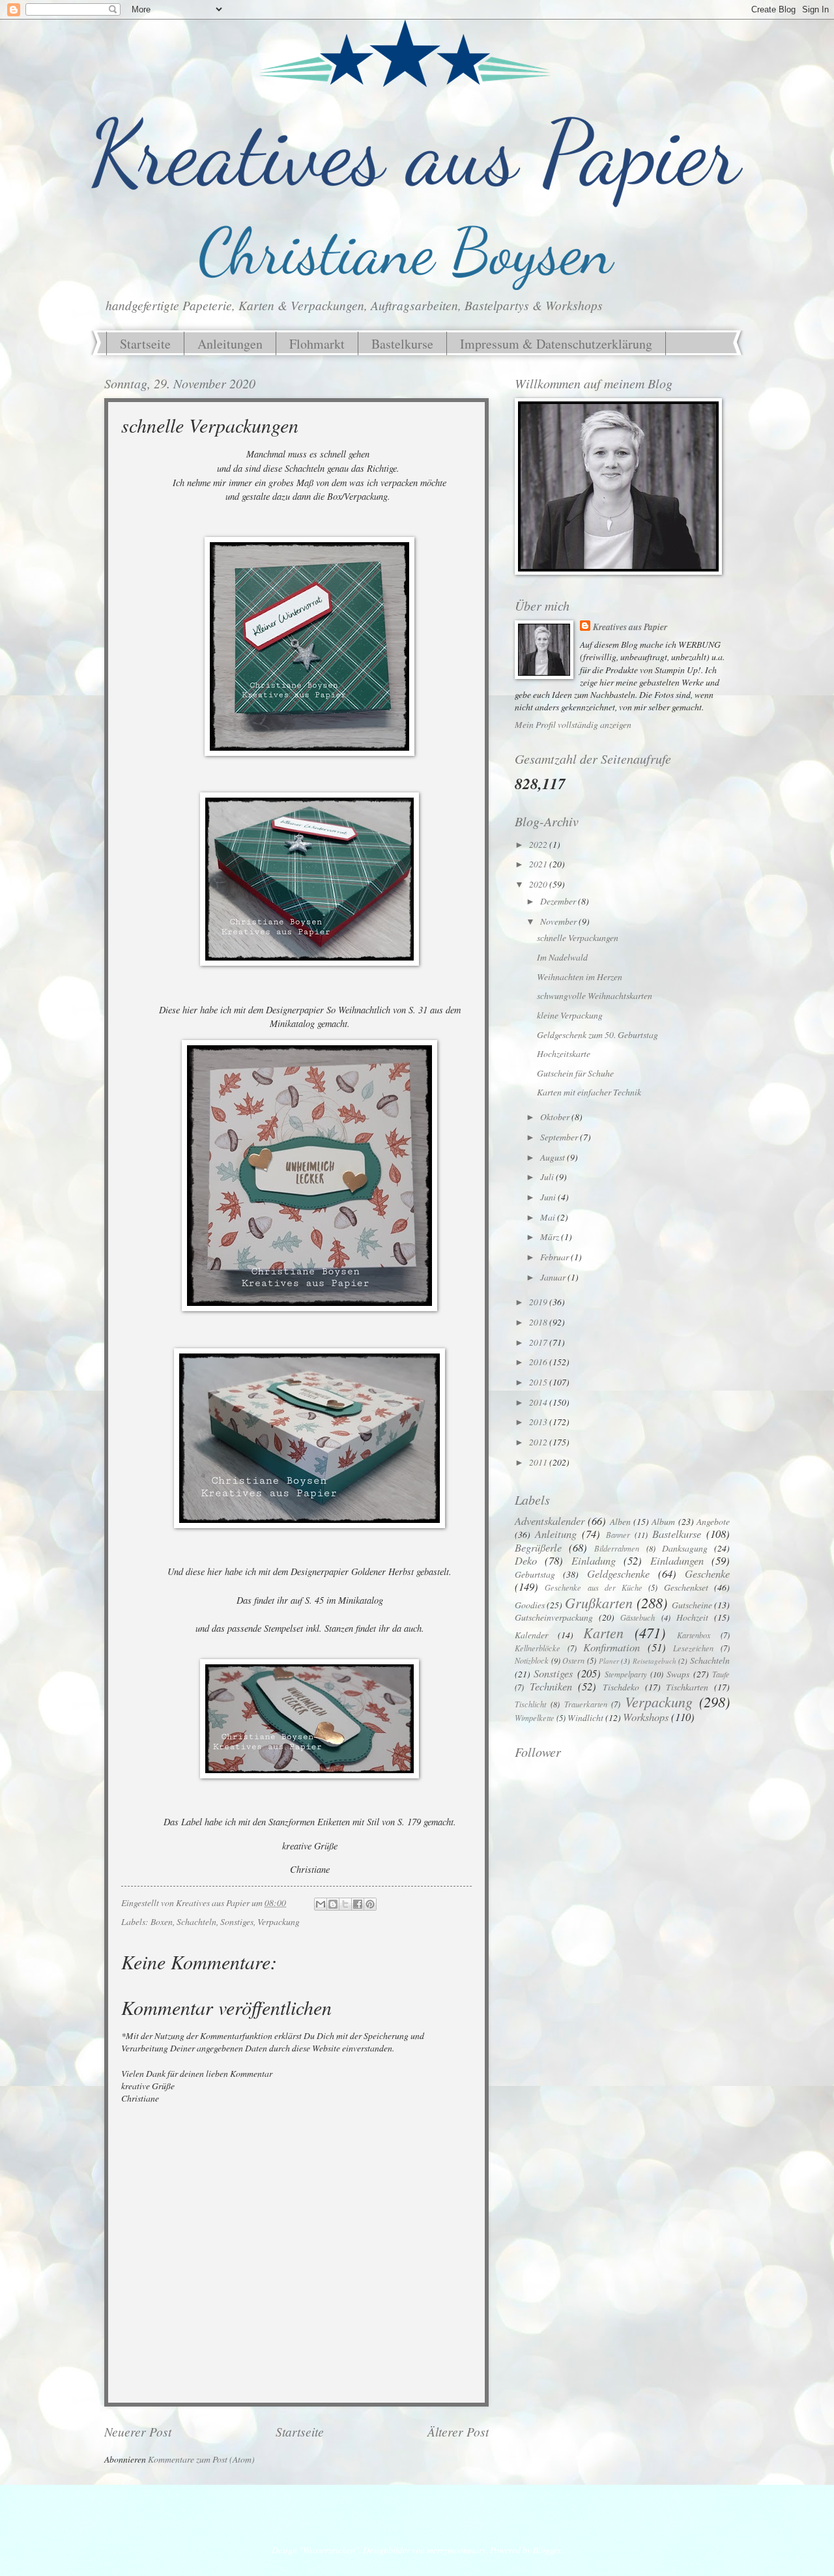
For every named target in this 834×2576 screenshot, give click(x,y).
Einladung (594, 1560)
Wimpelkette (535, 1718)
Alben (620, 1521)
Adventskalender (550, 1520)
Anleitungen (230, 344)
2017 (539, 1342)
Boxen (162, 1921)
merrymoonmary (456, 2550)
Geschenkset (686, 1587)
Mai (549, 1217)
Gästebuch (638, 1617)
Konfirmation (611, 1647)
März (551, 1237)
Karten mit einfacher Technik (589, 1092)
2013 (539, 1422)
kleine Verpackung (570, 1015)
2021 (539, 864)
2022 (539, 844)
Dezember (559, 901)
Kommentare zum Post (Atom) (201, 2459)
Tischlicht (530, 1704)
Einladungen (677, 1560)
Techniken (551, 1686)
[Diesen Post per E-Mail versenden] (321, 1904)
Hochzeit (692, 1617)
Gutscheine (692, 1605)
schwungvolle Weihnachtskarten (595, 995)
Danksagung (685, 1548)
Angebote (713, 1521)
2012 (539, 1442)
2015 (539, 1382)
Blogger (547, 2550)
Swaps (678, 1674)
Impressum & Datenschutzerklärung (556, 344)
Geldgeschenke (618, 1573)
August (554, 1157)
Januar (554, 1277)
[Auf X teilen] (345, 1904)
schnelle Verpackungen (578, 937)
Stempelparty (626, 1674)
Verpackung (279, 1921)
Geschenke (707, 1573)
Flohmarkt (317, 344)
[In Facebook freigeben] (358, 1904)
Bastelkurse (402, 344)
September (560, 1137)
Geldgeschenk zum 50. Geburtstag (597, 1035)
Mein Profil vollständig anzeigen (573, 724)
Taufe (721, 1674)
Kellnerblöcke (538, 1648)
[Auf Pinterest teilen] (370, 1904)
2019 (539, 1302)
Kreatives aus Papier (630, 627)
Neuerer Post (138, 2431)
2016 (539, 1362)
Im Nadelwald (562, 957)
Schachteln (196, 1921)
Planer (609, 1661)
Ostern (573, 1660)
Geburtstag (535, 1574)
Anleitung (556, 1533)
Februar (555, 1257)
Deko (526, 1560)
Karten (603, 1632)
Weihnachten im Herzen (580, 977)
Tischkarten (687, 1687)
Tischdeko (621, 1687)
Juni (549, 1197)
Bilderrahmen (617, 1548)
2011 (539, 1462)
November (559, 921)
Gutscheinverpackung (554, 1617)
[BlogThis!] (333, 1904)
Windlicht (585, 1717)
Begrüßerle (538, 1547)
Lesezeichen (693, 1648)
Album (663, 1521)
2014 (539, 1402)
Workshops (646, 1716)
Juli (548, 1177)
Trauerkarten (586, 1704)
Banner (618, 1535)
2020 (539, 884)
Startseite (145, 344)
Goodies (530, 1605)
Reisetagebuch (654, 1661)
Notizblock (532, 1660)
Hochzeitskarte (564, 1053)
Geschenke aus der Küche (594, 1587)
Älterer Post (458, 2431)
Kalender (531, 1635)
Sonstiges (237, 1921)
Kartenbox (694, 1635)
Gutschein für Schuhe (575, 1073)
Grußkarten (599, 1602)
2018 (539, 1322)
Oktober (556, 1117)
